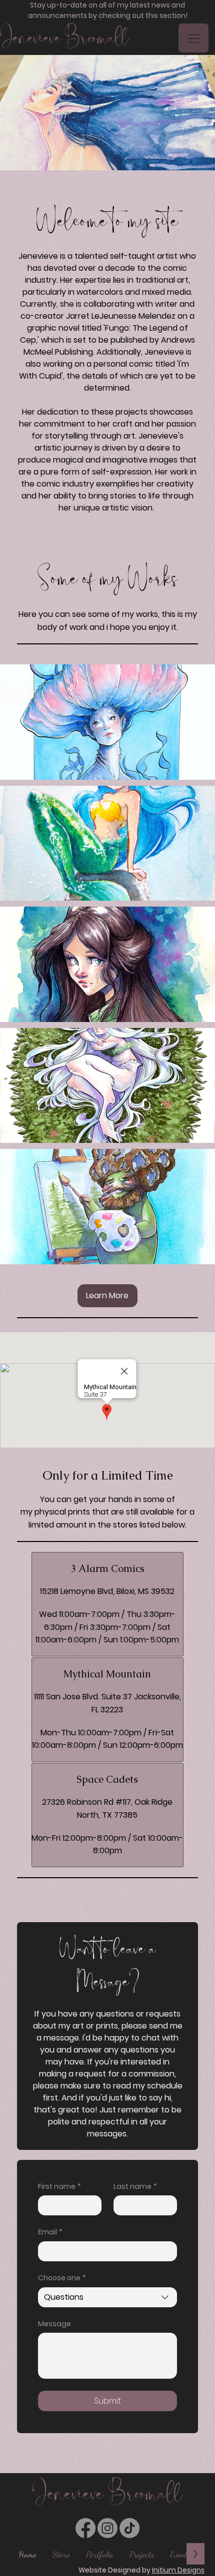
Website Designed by (141, 2570)
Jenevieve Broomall (64, 38)
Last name (135, 2187)
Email (50, 2232)
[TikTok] (129, 2528)
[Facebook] (85, 2528)
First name (59, 2187)
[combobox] (107, 2297)
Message (54, 2324)
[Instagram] (107, 2528)
